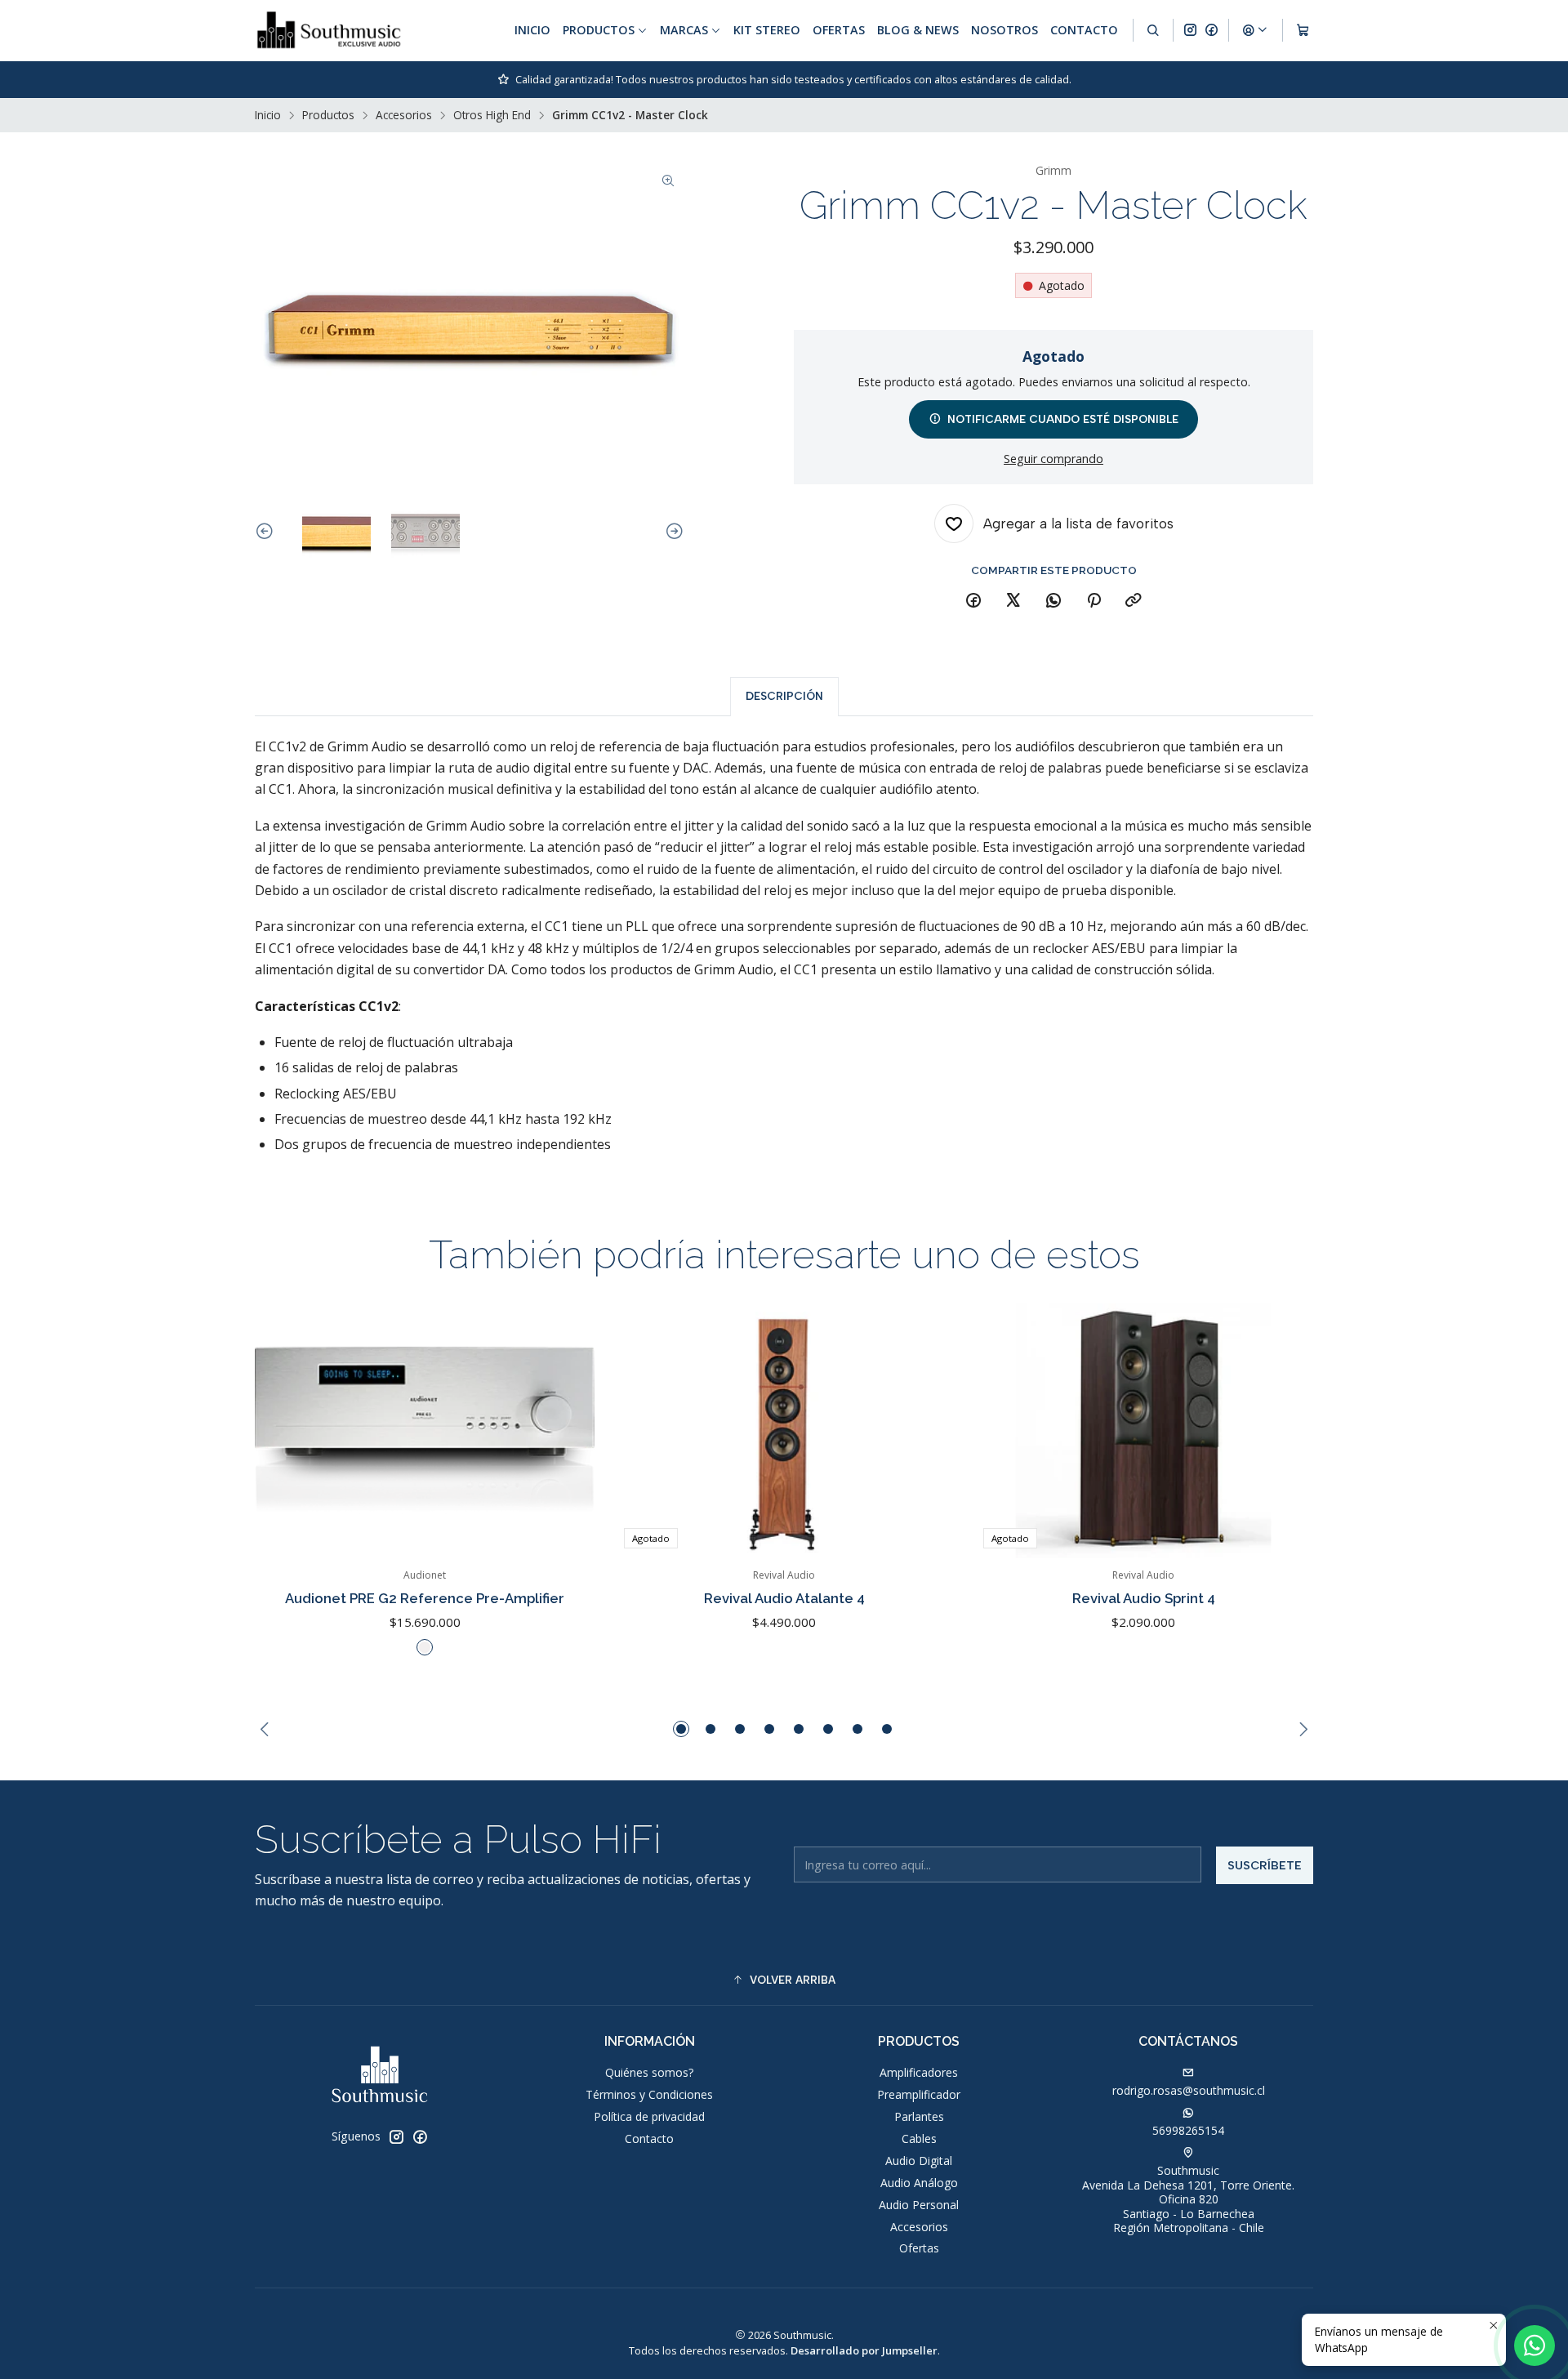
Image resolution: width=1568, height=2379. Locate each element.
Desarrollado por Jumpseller (864, 2350)
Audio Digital (919, 2161)
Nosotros (1004, 30)
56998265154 (1188, 2130)
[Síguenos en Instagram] (1190, 30)
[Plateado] (425, 1647)
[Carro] (1303, 30)
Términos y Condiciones (649, 2094)
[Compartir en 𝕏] (1013, 601)
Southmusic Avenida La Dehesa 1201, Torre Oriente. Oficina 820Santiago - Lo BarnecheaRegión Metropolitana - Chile (1188, 2199)
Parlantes (919, 2116)
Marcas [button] (684, 30)
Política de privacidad (649, 2116)
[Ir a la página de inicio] (329, 30)
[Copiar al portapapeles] (1134, 601)
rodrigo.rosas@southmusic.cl (1189, 2090)
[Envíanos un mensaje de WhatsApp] (1535, 2346)
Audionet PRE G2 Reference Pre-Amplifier (425, 1598)
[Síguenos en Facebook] (1212, 30)
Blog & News (918, 30)
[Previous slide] (267, 532)
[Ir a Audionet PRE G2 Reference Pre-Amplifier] (425, 1431)
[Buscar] (1153, 30)
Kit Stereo (767, 30)
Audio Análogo (919, 2183)
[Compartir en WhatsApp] (1053, 601)
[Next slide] (672, 532)
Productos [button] (599, 30)
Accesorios (404, 115)
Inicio (532, 30)
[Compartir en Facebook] (973, 601)
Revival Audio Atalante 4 (784, 1598)
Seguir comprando (1053, 459)
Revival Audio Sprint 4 (1144, 1598)
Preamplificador (919, 2094)
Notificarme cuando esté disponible (1063, 419)
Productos (328, 115)
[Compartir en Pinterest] (1094, 601)
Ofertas (839, 30)
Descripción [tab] (784, 696)
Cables (919, 2138)
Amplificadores (919, 2072)
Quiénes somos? (649, 2072)
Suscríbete (1265, 1865)
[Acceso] (1255, 30)
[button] (681, 1729)
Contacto (1084, 30)
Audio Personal (919, 2205)
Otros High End (492, 115)
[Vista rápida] (565, 1431)
